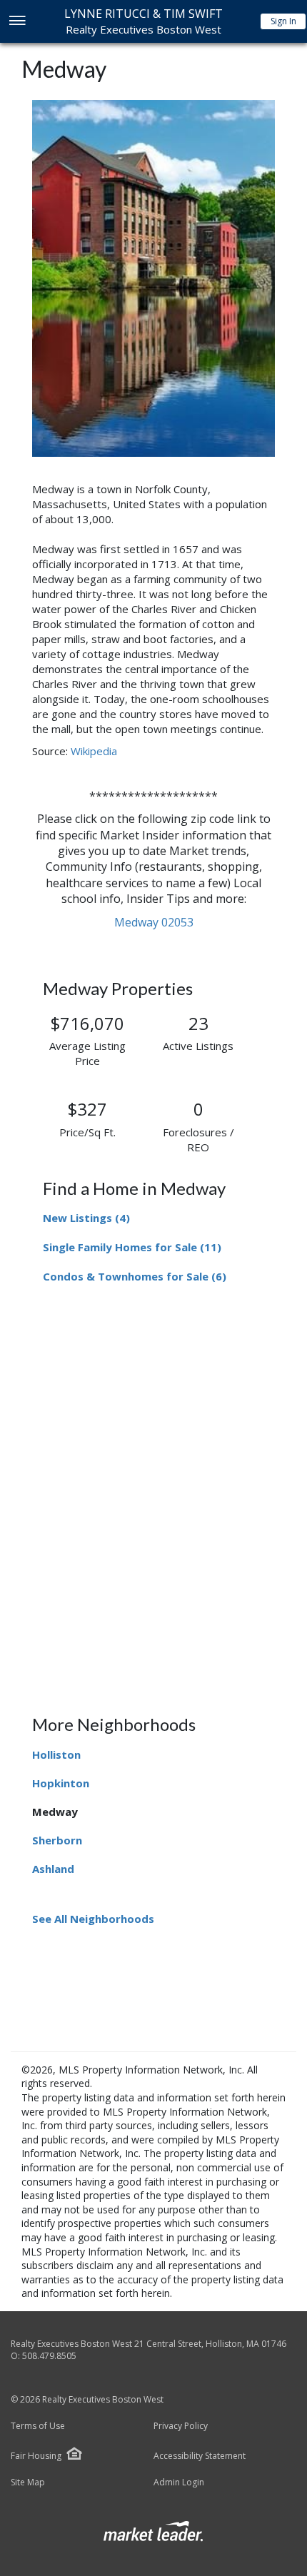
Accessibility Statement (200, 2456)
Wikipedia (94, 751)
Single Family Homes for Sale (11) (132, 1247)
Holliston (56, 1754)
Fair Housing (36, 2456)
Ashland (53, 1869)
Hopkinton (61, 1783)
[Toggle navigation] (17, 22)
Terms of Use (38, 2426)
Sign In (283, 21)
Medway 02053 (154, 922)
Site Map (28, 2482)
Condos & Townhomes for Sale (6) (135, 1276)
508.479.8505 (49, 2356)
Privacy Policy (181, 2426)
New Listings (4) (86, 1218)
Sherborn (57, 1840)
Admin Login (179, 2482)
